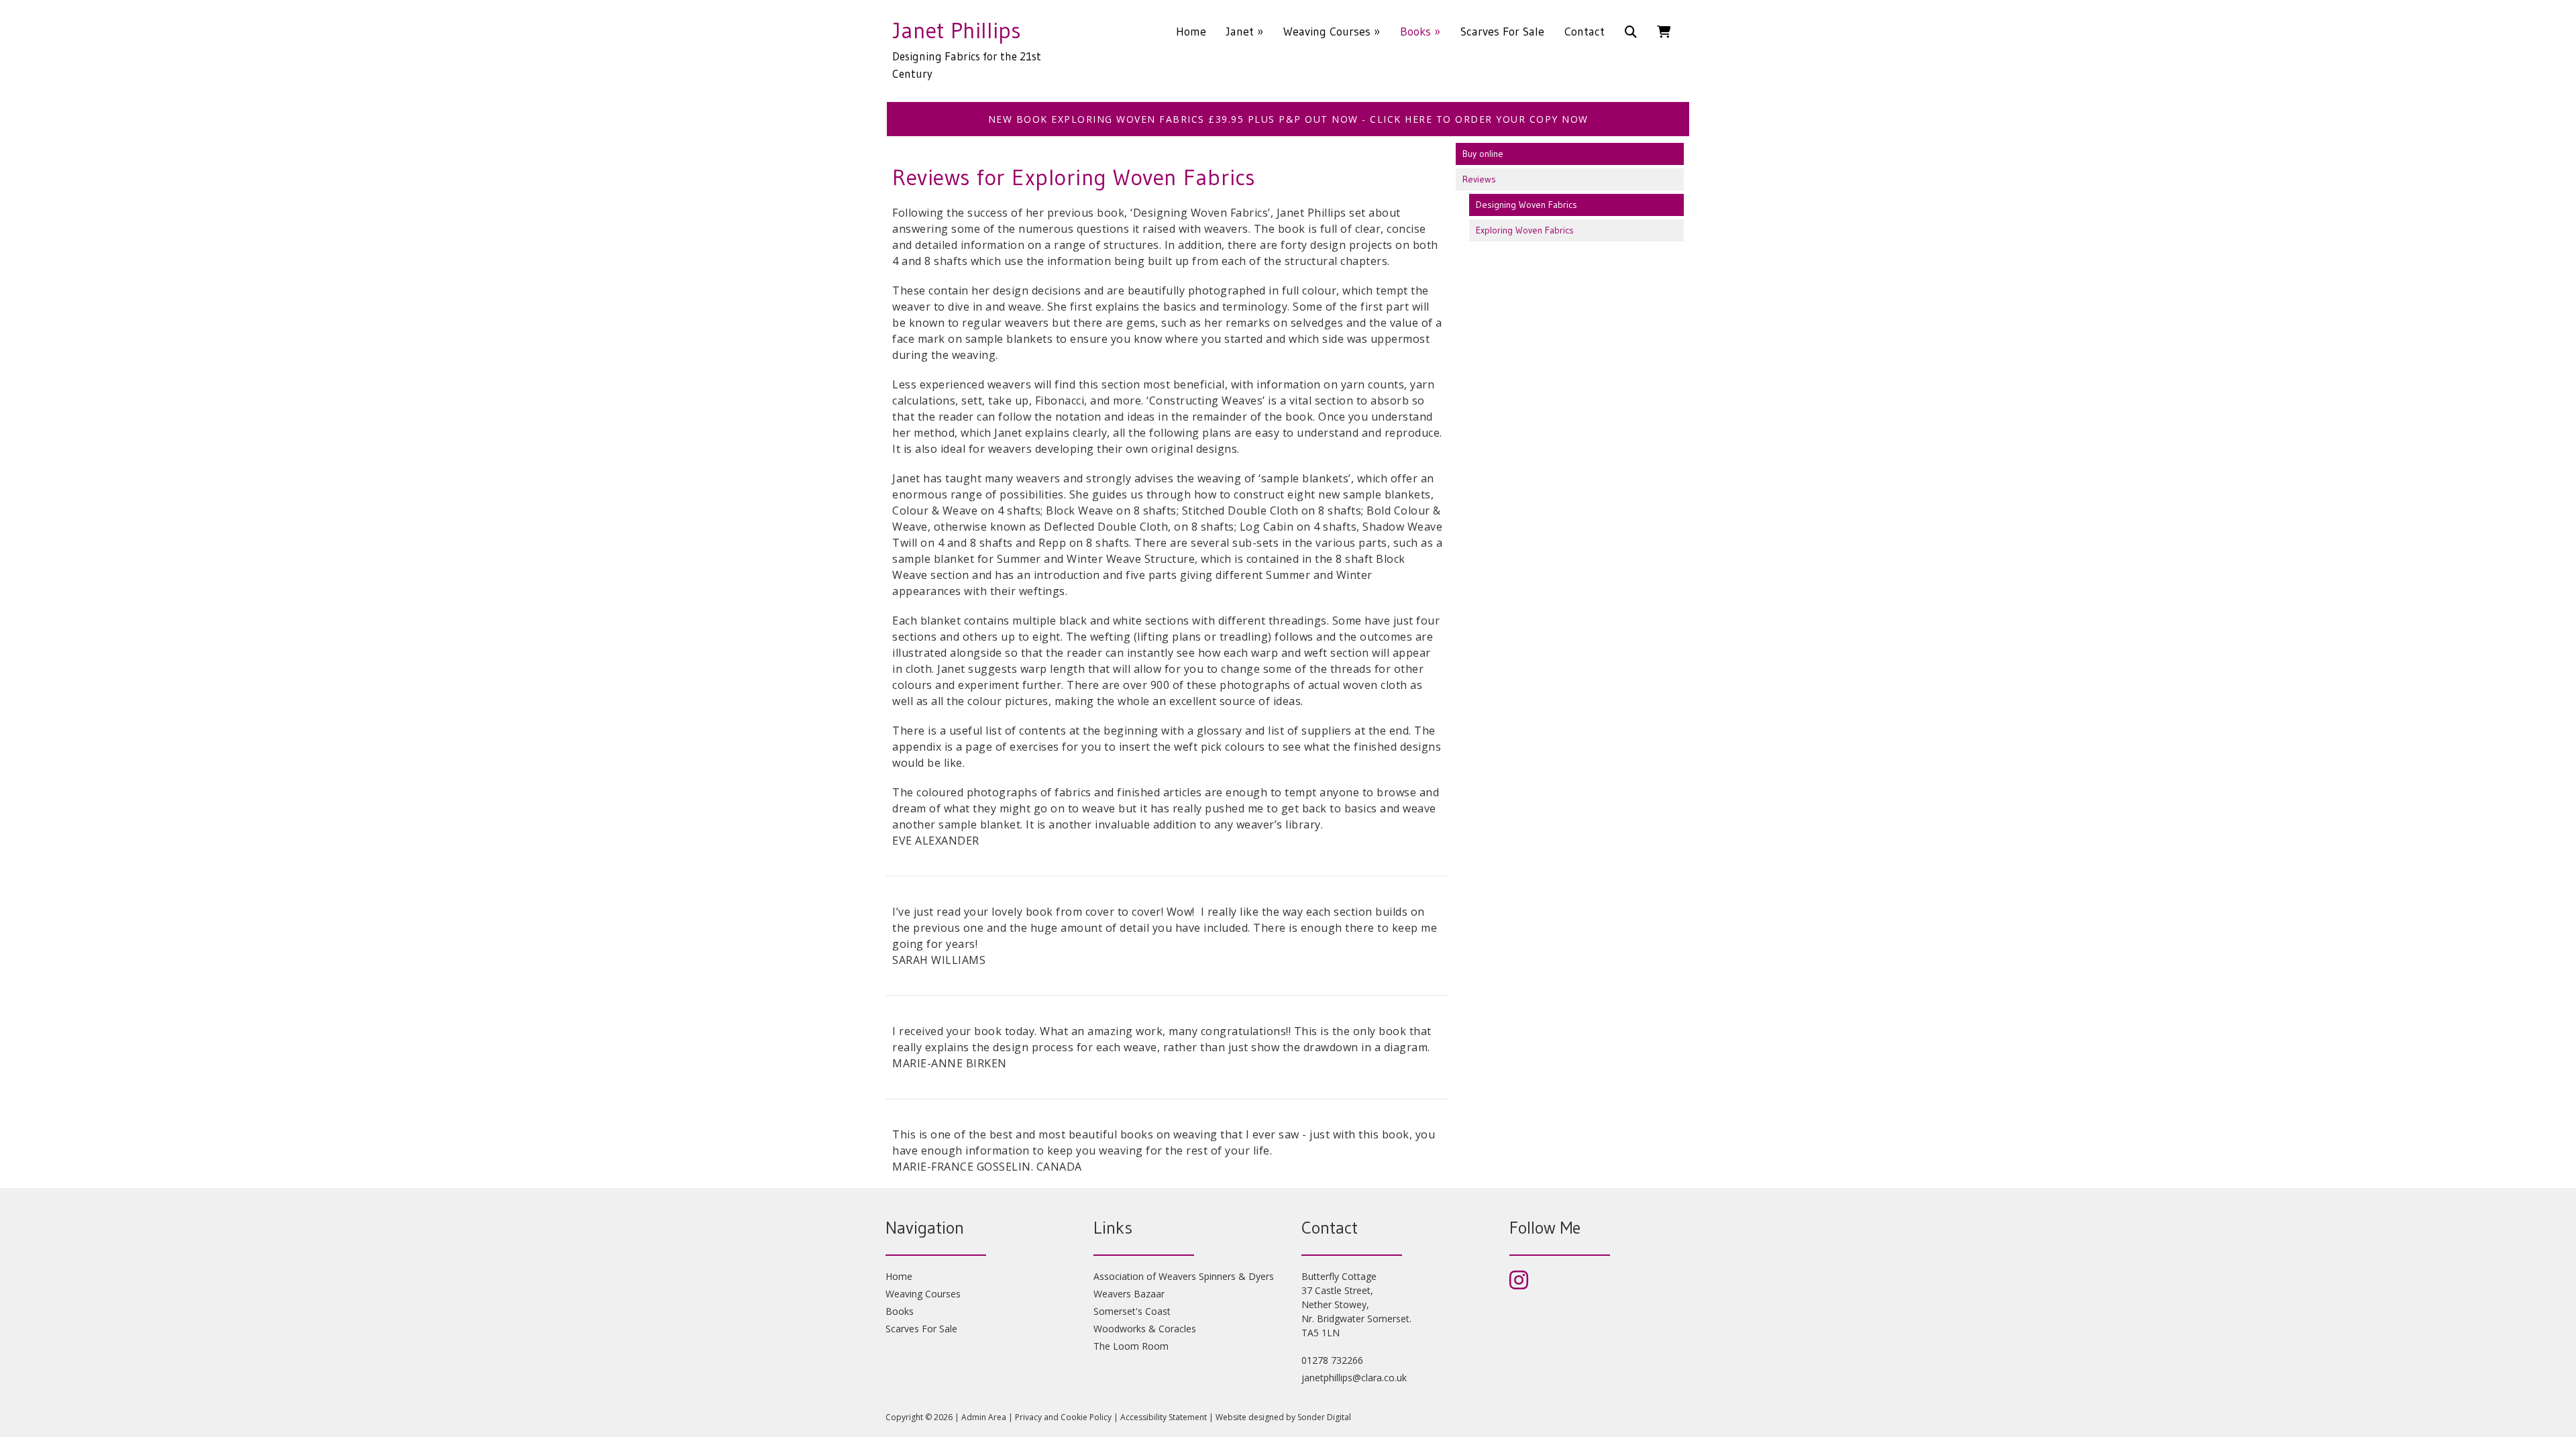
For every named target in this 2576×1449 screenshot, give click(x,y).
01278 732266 (1332, 1360)
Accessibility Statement (1164, 1417)
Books (1420, 32)
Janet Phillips (957, 30)
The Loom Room (1131, 1346)
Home (1191, 32)
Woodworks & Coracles (1145, 1329)
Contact (1585, 32)
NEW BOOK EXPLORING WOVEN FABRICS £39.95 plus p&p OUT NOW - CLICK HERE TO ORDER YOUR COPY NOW (1288, 119)
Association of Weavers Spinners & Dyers (1184, 1276)
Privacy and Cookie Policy (1063, 1417)
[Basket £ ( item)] (1664, 32)
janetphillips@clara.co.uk (1354, 1378)
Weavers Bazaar (1129, 1294)
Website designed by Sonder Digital (1283, 1417)
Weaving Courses (1332, 32)
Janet (1245, 32)
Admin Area (984, 1417)
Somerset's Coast (1132, 1311)
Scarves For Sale (1502, 32)
